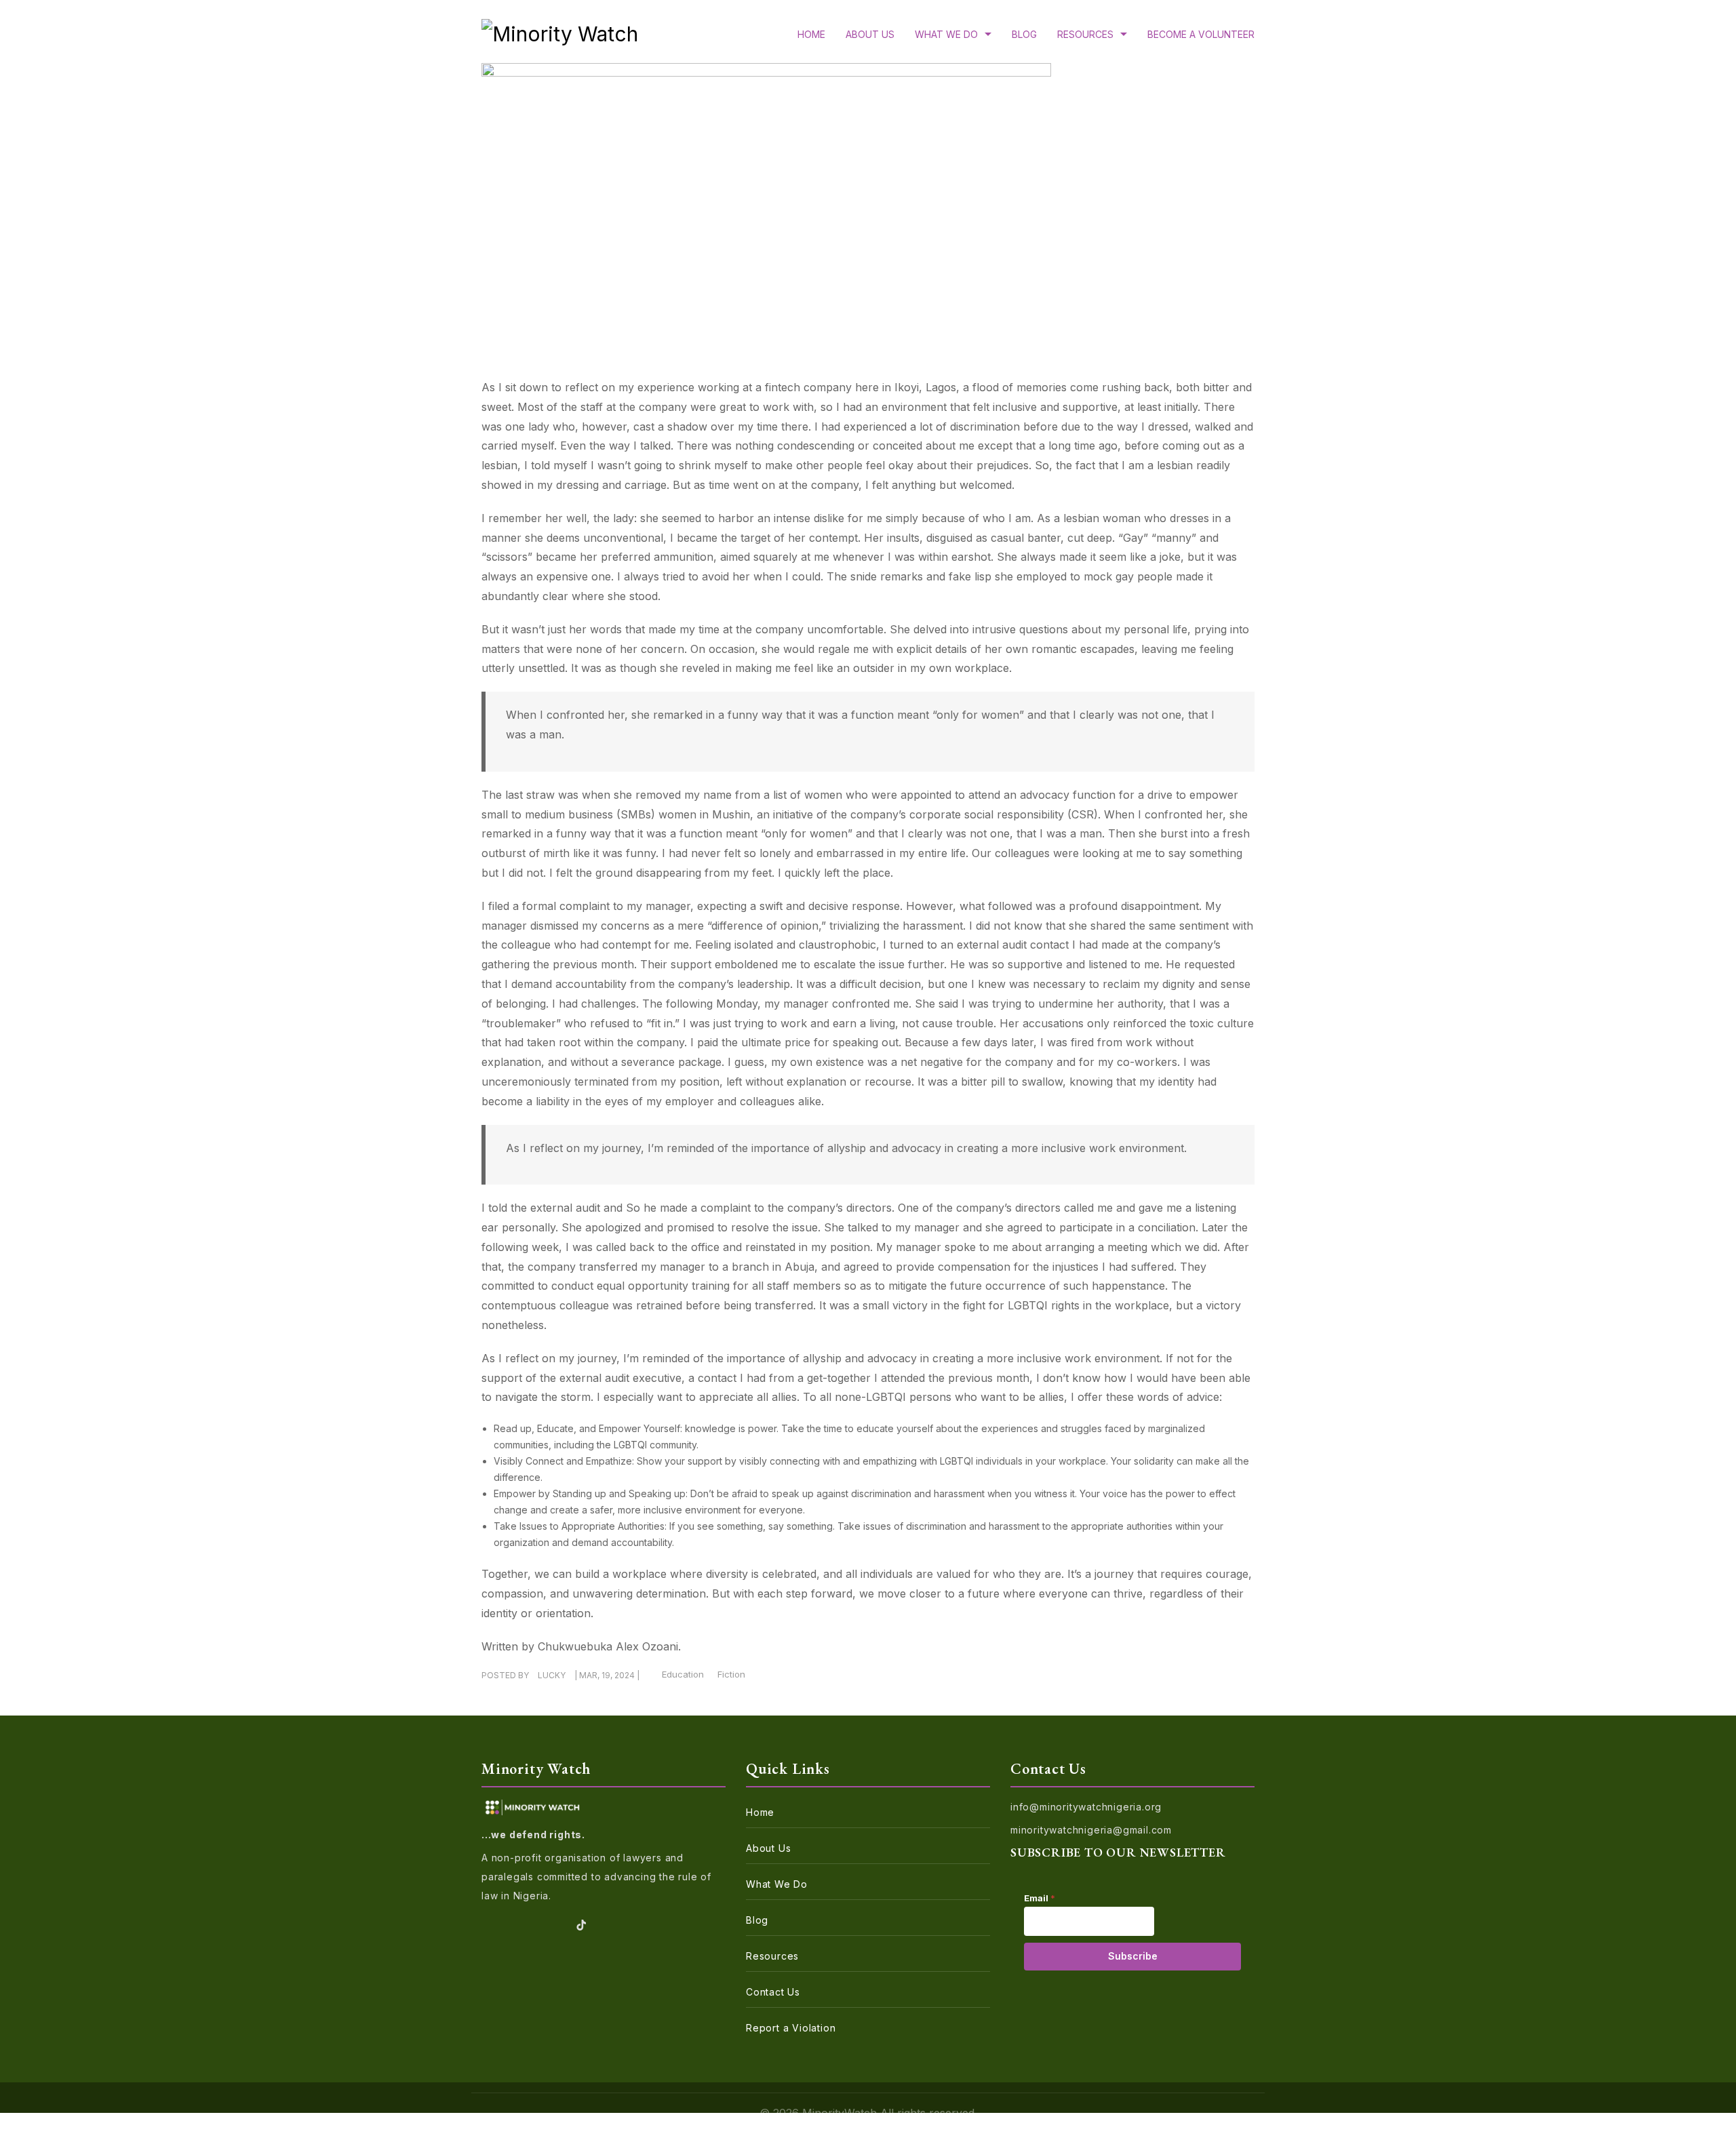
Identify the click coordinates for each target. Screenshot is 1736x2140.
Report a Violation (791, 2028)
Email (1040, 1898)
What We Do (946, 34)
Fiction (731, 1674)
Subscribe (1133, 1956)
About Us (870, 34)
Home (811, 34)
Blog (1024, 34)
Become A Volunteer (1201, 34)
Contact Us (773, 1992)
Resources (1085, 34)
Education (683, 1674)
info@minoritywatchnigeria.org (1086, 1807)
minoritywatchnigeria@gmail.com (1091, 1830)
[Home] (560, 38)
